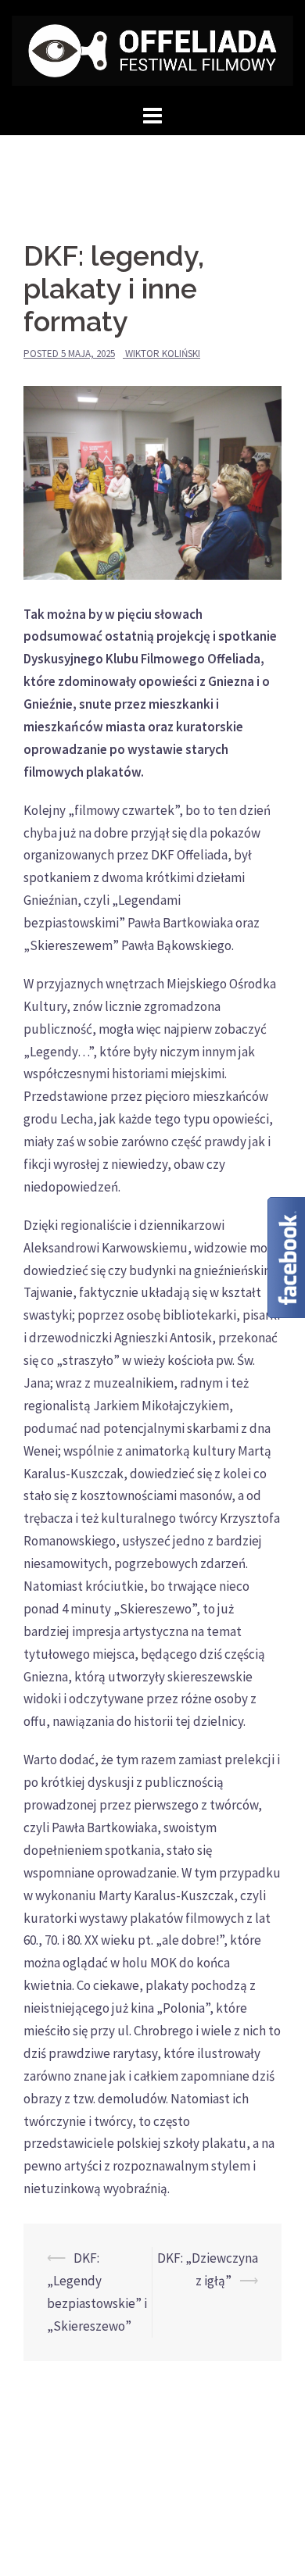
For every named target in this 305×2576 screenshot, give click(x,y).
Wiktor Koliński (163, 354)
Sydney (264, 2523)
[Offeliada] (152, 49)
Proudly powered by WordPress (100, 2523)
